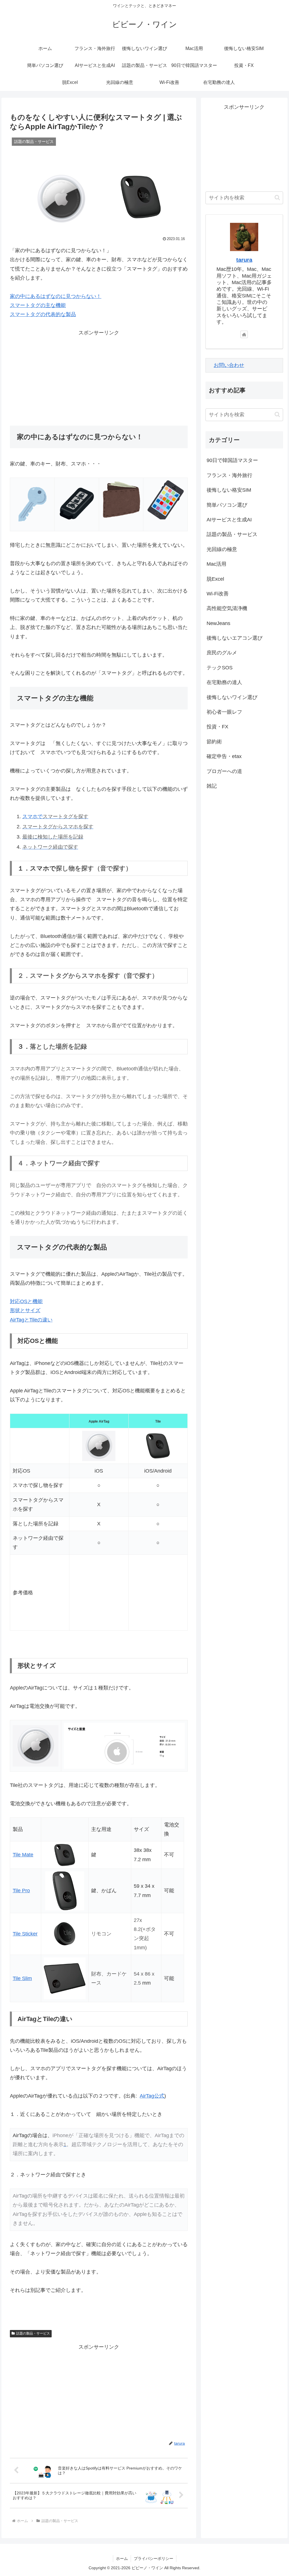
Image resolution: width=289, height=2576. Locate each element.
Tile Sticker (25, 1934)
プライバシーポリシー (154, 2558)
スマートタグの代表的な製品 (43, 314)
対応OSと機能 (26, 1301)
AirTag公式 (152, 2096)
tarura (244, 260)
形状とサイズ (25, 1310)
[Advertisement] (99, 377)
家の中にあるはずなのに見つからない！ (56, 296)
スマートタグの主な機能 (38, 305)
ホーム (122, 2558)
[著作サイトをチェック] (244, 334)
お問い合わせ (229, 365)
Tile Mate (23, 1855)
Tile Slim (22, 1978)
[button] (277, 198)
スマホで (55, 816)
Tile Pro (21, 1891)
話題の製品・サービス (33, 2333)
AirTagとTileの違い (31, 1320)
